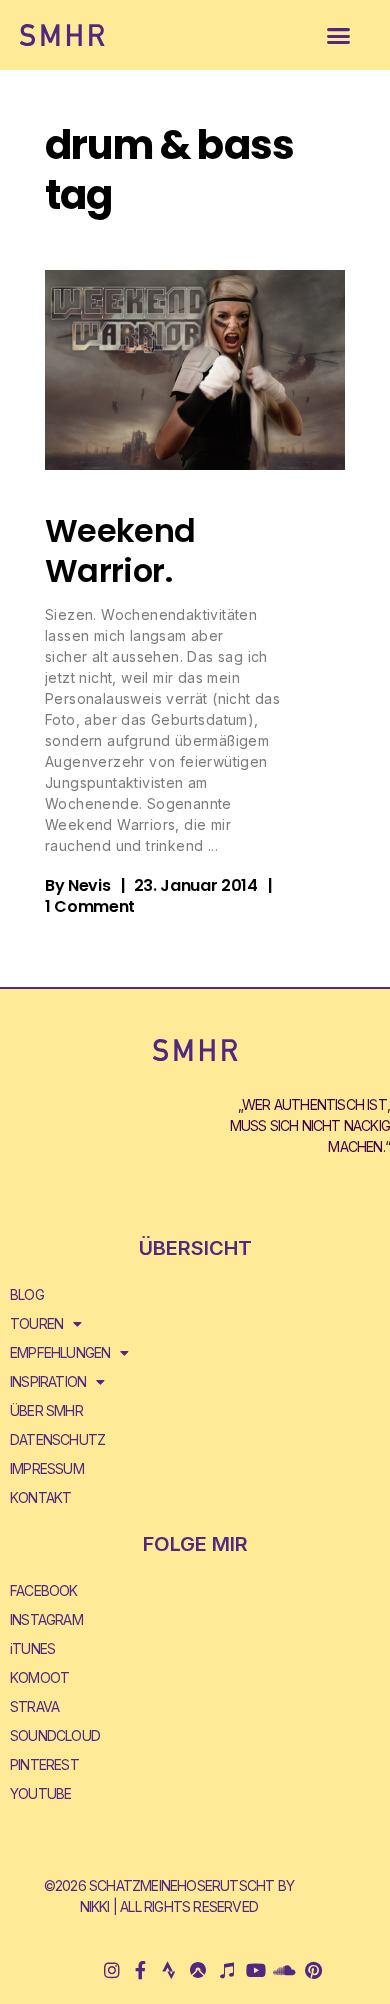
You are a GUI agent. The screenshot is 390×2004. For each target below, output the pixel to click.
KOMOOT (39, 1677)
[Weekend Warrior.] (195, 370)
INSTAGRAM (46, 1619)
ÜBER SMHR (46, 1410)
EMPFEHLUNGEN (60, 1352)
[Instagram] (111, 1970)
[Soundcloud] (284, 1970)
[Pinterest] (312, 1970)
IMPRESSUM (47, 1468)
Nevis (89, 885)
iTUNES (32, 1648)
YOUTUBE (40, 1793)
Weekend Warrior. (120, 550)
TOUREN (36, 1323)
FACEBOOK (44, 1590)
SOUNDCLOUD (55, 1735)
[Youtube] (255, 1970)
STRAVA (34, 1706)
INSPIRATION (48, 1381)
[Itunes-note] (226, 1970)
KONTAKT (40, 1497)
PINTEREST (44, 1764)
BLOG (27, 1294)
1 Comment (90, 906)
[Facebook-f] (140, 1970)
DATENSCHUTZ (57, 1439)
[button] (338, 35)
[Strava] (169, 1970)
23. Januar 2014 (196, 885)
